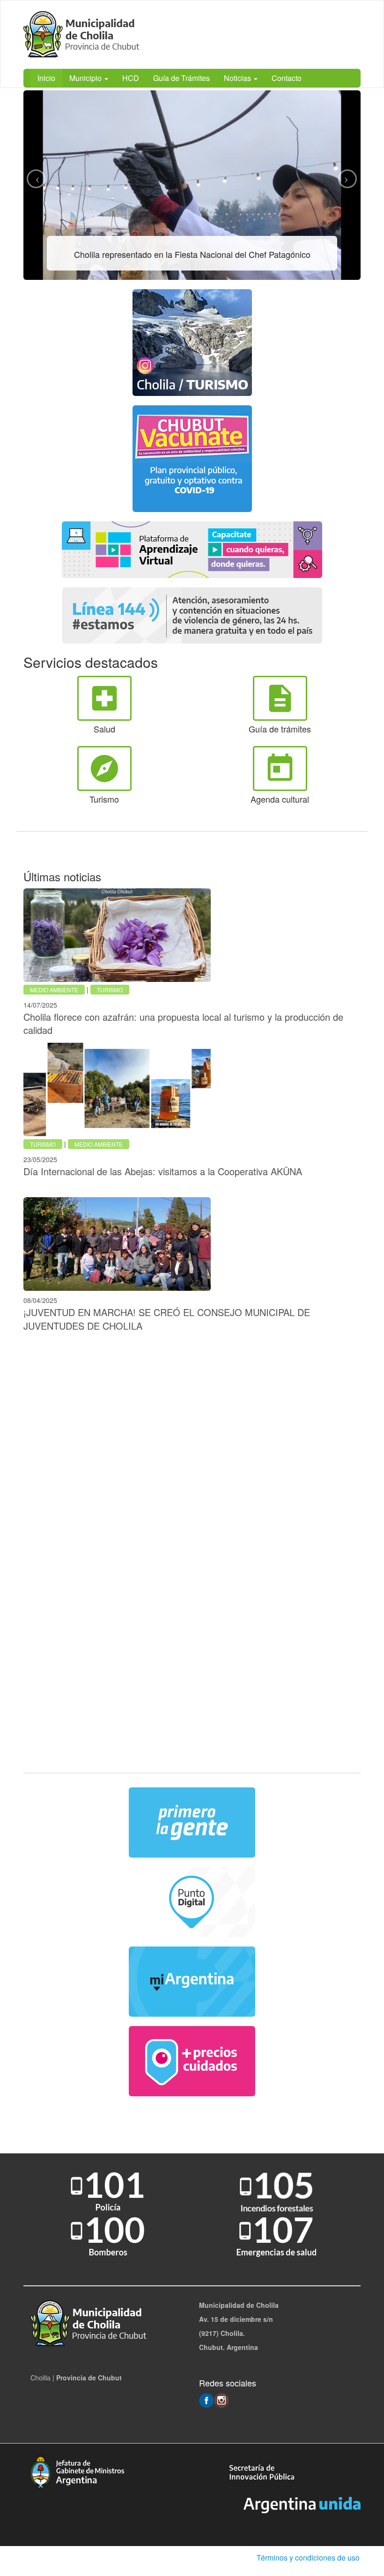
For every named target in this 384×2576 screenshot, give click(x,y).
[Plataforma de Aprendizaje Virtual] (192, 550)
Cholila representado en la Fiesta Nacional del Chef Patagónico (192, 254)
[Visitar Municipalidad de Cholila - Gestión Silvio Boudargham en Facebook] (207, 2400)
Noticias (238, 78)
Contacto (287, 78)
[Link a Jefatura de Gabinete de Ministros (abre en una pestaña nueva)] (77, 2471)
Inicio (46, 78)
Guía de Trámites (181, 78)
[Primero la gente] (192, 1822)
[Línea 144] (192, 615)
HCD (131, 78)
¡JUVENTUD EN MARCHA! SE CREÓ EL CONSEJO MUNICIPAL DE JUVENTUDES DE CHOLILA (167, 1319)
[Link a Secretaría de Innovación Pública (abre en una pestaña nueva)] (262, 2471)
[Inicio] (84, 35)
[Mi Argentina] (192, 1982)
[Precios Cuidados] (192, 2061)
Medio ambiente (54, 990)
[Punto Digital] (192, 1902)
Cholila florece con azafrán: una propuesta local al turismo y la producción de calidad (183, 1024)
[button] (36, 179)
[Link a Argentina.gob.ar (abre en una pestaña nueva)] (302, 2504)
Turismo (110, 990)
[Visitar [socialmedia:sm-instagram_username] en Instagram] (222, 2400)
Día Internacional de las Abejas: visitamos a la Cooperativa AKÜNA (163, 1171)
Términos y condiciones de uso (308, 2558)
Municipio (86, 78)
